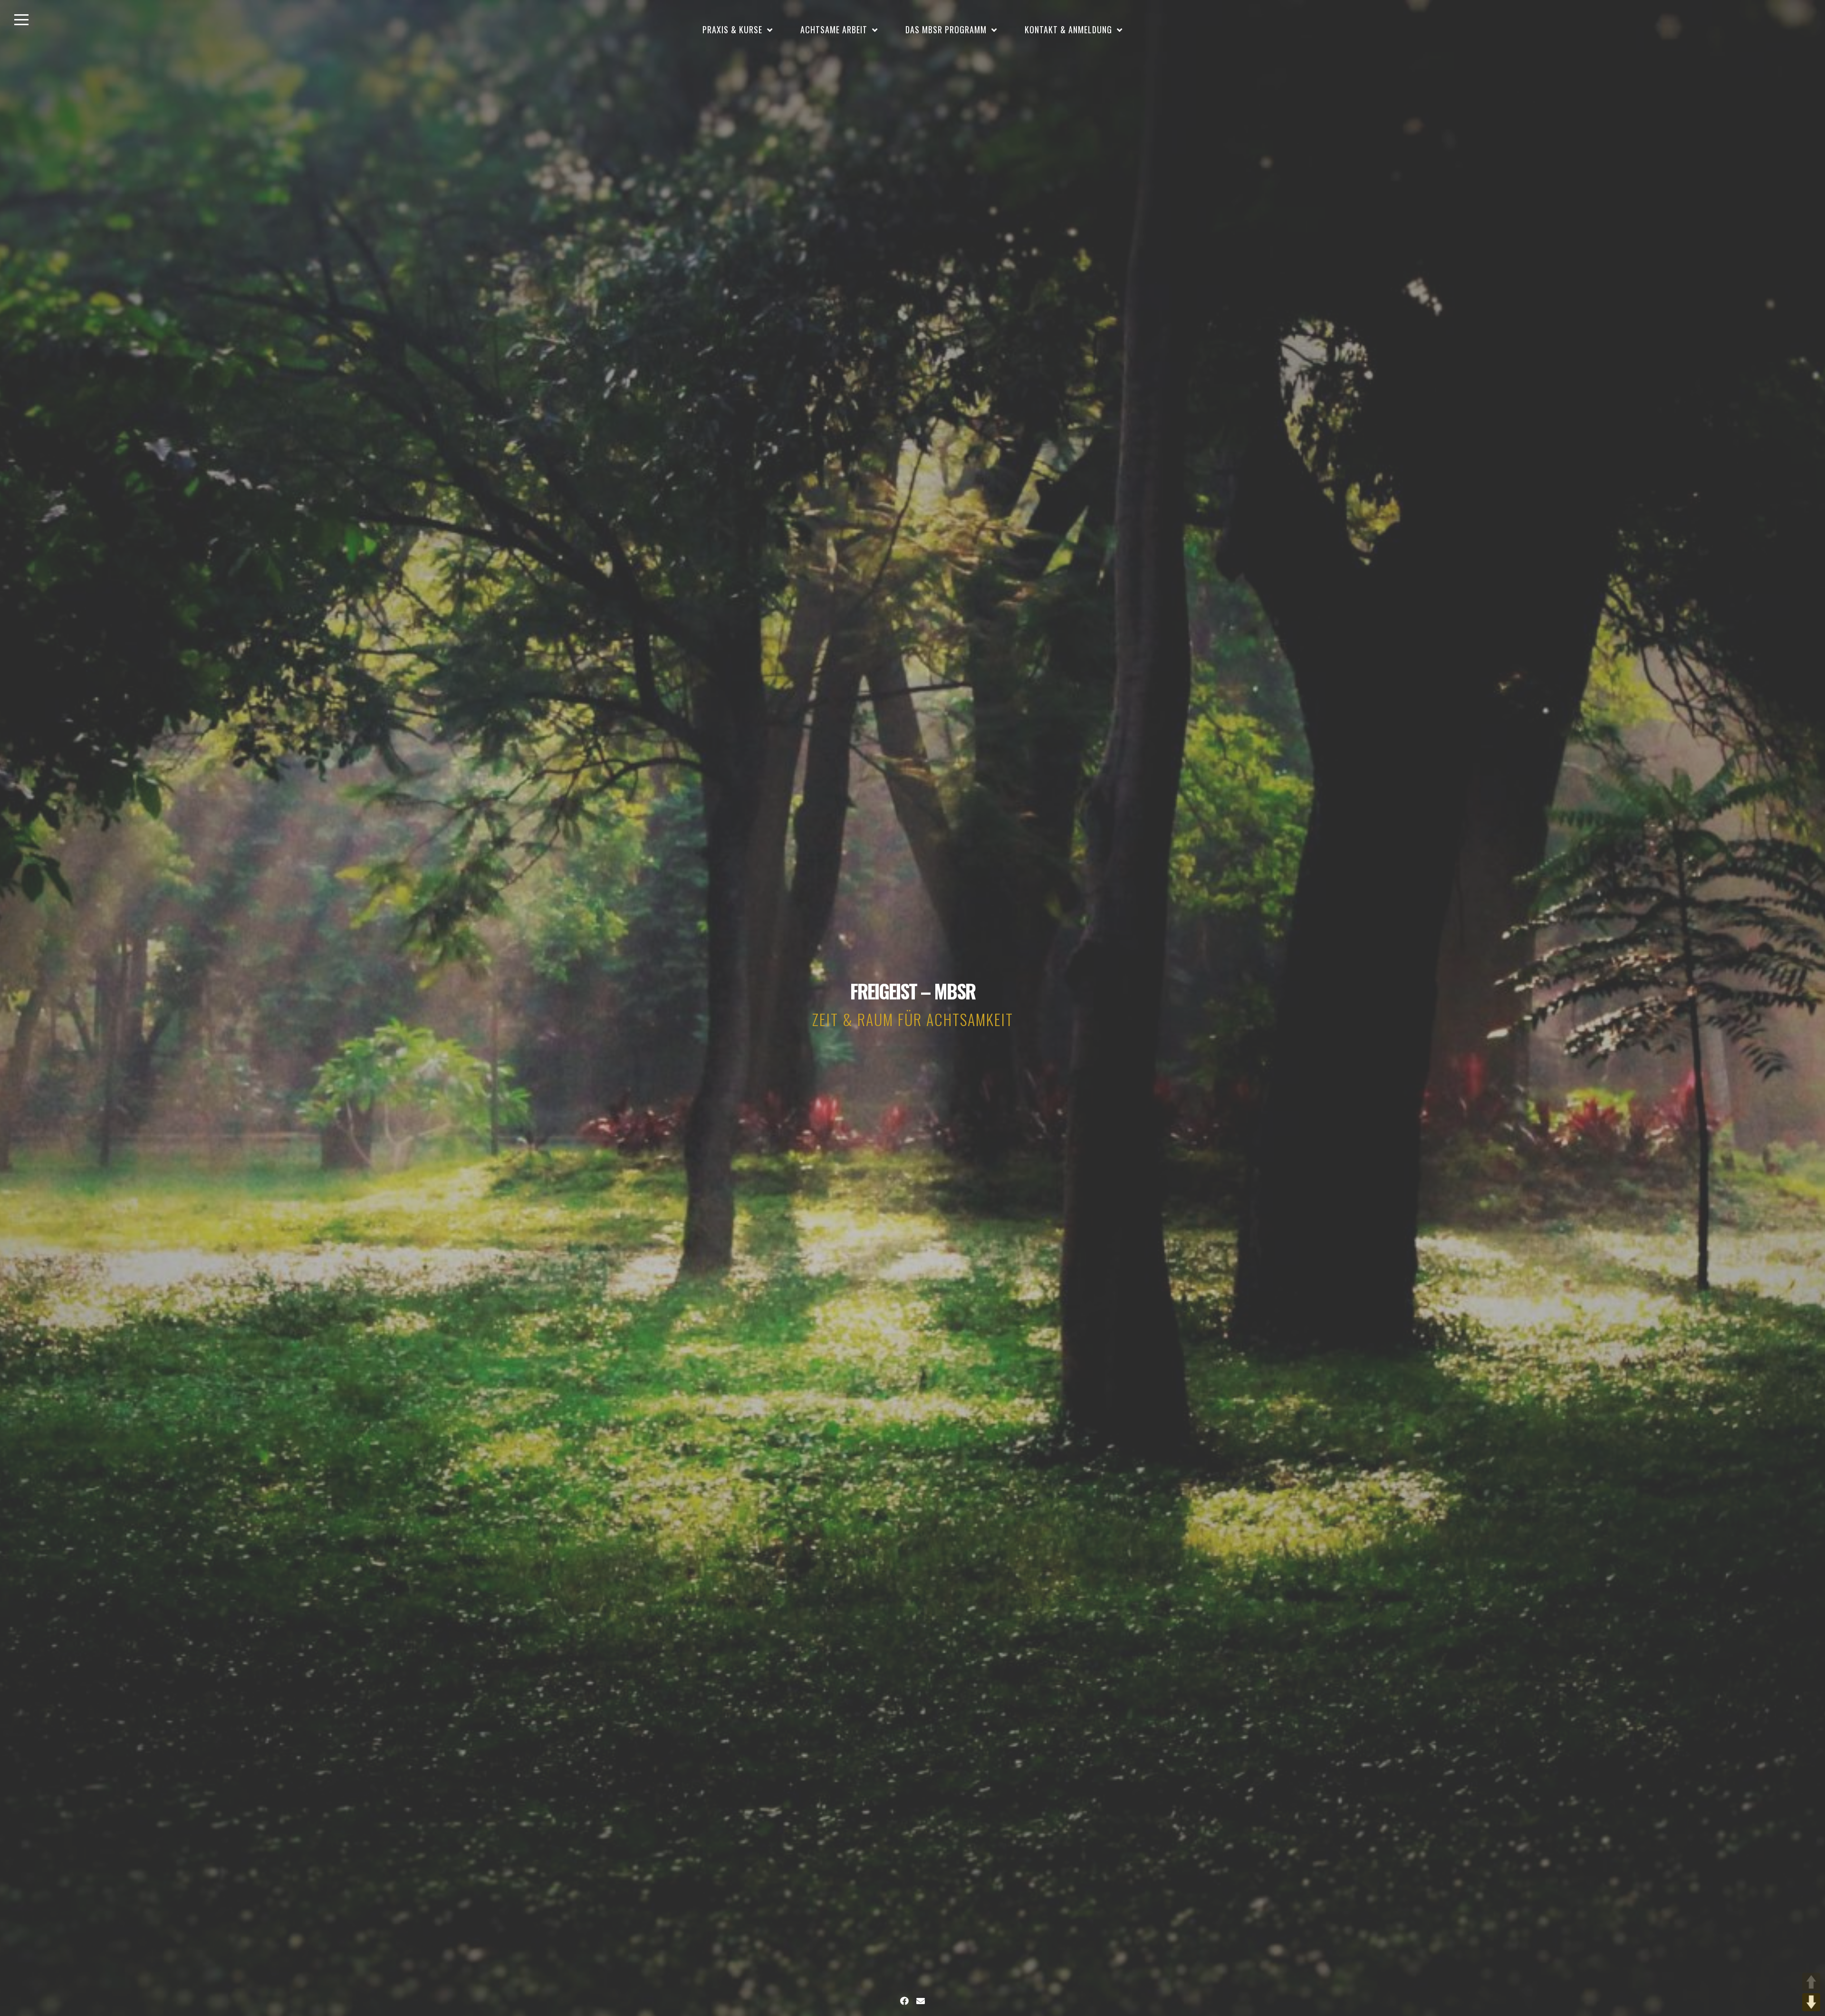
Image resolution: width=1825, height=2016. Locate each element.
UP (1811, 1982)
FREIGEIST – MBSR (913, 991)
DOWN (1811, 2002)
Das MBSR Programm (946, 29)
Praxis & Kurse (732, 29)
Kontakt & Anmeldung (1068, 29)
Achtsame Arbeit (834, 29)
